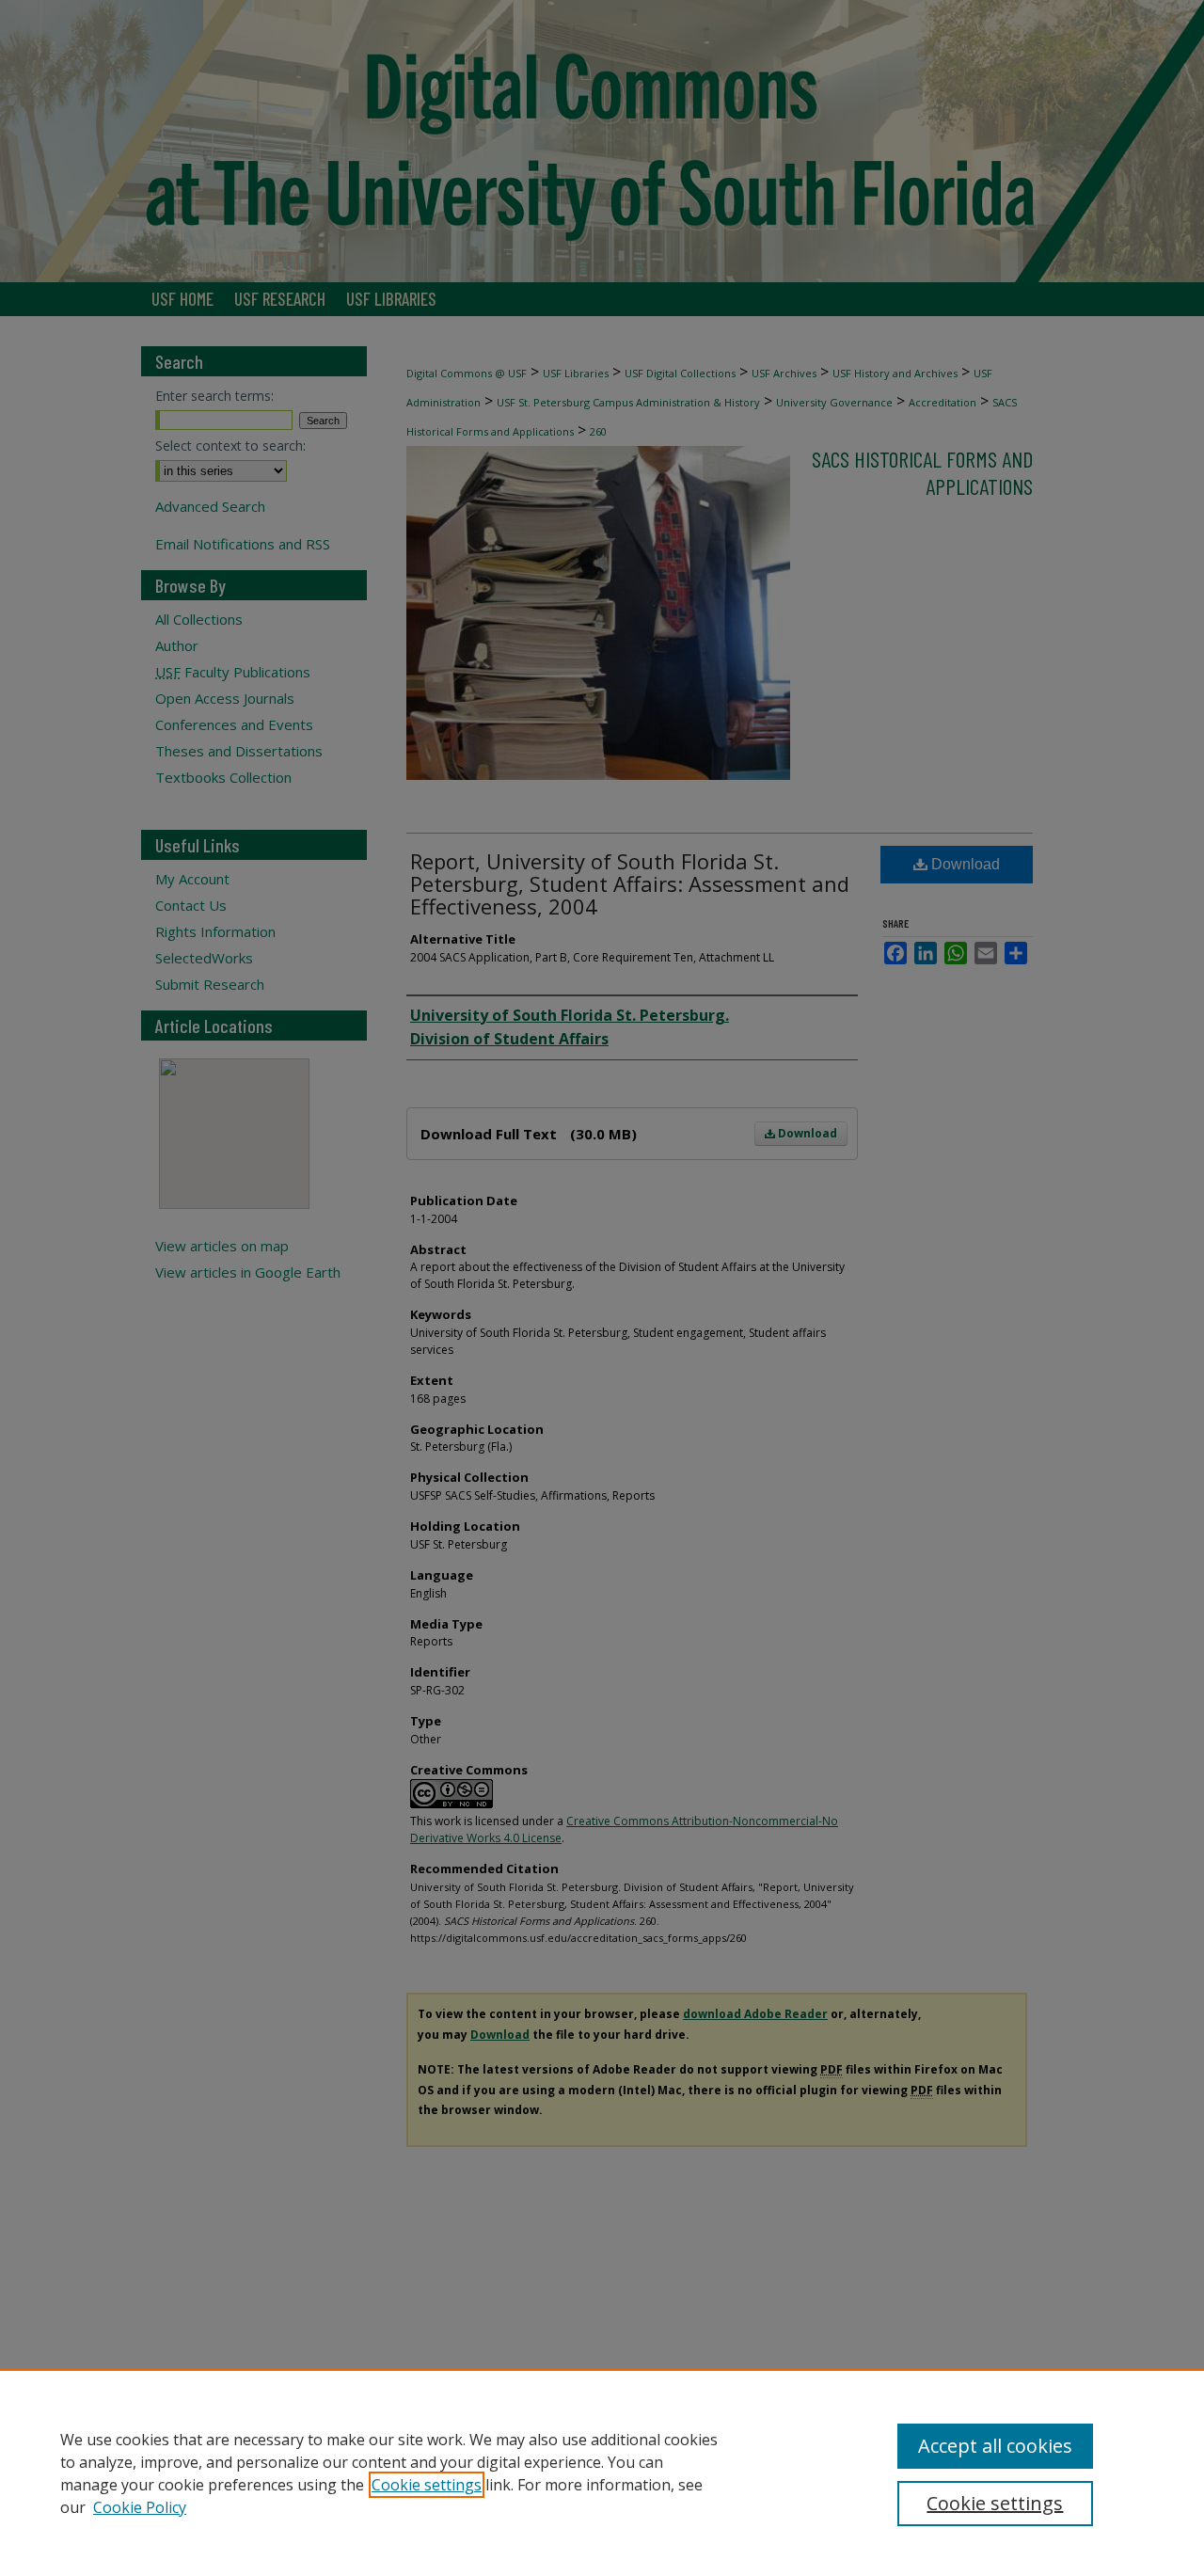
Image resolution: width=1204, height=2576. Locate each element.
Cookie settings (427, 2485)
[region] (602, 2473)
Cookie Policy (140, 2507)
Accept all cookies (995, 2446)
